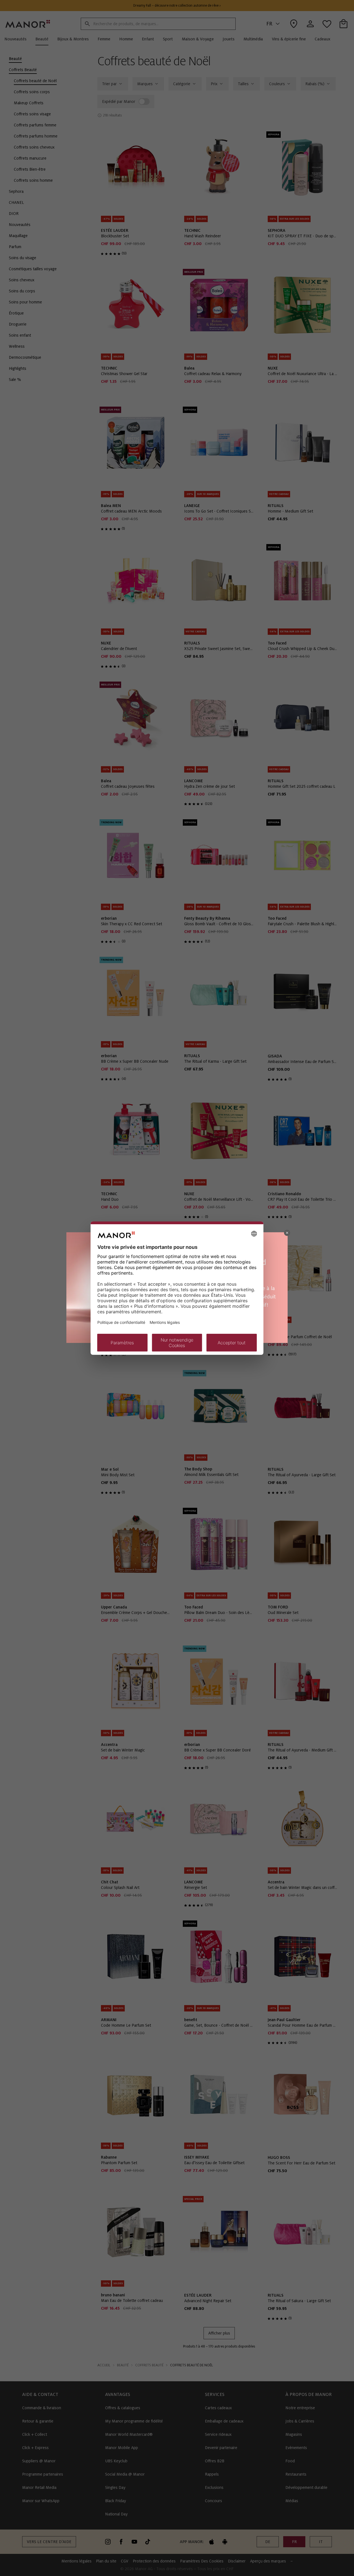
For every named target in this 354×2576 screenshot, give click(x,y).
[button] (287, 1233)
